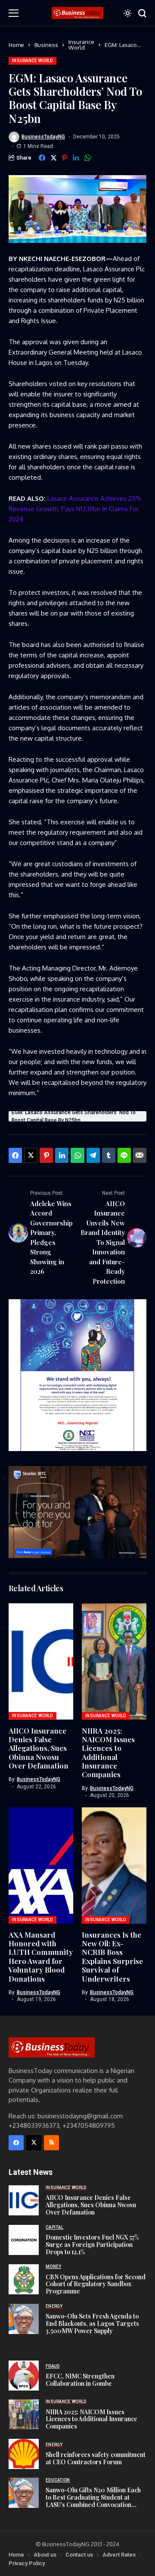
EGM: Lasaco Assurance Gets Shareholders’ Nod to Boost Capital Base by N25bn (74, 1116)
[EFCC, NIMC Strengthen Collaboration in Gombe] (24, 2375)
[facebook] (16, 2143)
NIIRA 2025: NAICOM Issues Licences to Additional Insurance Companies (108, 1753)
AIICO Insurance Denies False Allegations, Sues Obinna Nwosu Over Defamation (39, 1748)
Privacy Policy (27, 2563)
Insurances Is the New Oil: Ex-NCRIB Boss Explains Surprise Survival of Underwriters (112, 1957)
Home (16, 45)
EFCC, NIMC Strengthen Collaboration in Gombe (80, 2380)
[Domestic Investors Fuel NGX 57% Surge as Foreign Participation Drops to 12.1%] (24, 2240)
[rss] (51, 2143)
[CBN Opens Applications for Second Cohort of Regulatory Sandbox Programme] (24, 2279)
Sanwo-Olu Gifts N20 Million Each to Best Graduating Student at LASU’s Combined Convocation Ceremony (93, 2501)
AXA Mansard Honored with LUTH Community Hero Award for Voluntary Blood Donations (41, 1957)
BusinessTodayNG (43, 137)
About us (45, 2555)
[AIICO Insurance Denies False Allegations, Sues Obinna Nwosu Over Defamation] (24, 2200)
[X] (34, 2143)
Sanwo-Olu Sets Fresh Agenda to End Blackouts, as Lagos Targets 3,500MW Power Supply (92, 2323)
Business (46, 45)
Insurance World (81, 45)
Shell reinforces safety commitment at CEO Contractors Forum (96, 2458)
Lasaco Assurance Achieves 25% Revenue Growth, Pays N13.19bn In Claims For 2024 (75, 509)
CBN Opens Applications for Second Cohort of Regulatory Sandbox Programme (96, 2284)
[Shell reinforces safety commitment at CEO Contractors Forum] (24, 2454)
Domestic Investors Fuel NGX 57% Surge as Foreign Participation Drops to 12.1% (92, 2245)
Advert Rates (119, 2555)
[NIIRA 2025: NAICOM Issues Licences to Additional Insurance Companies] (24, 2414)
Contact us (79, 2555)
